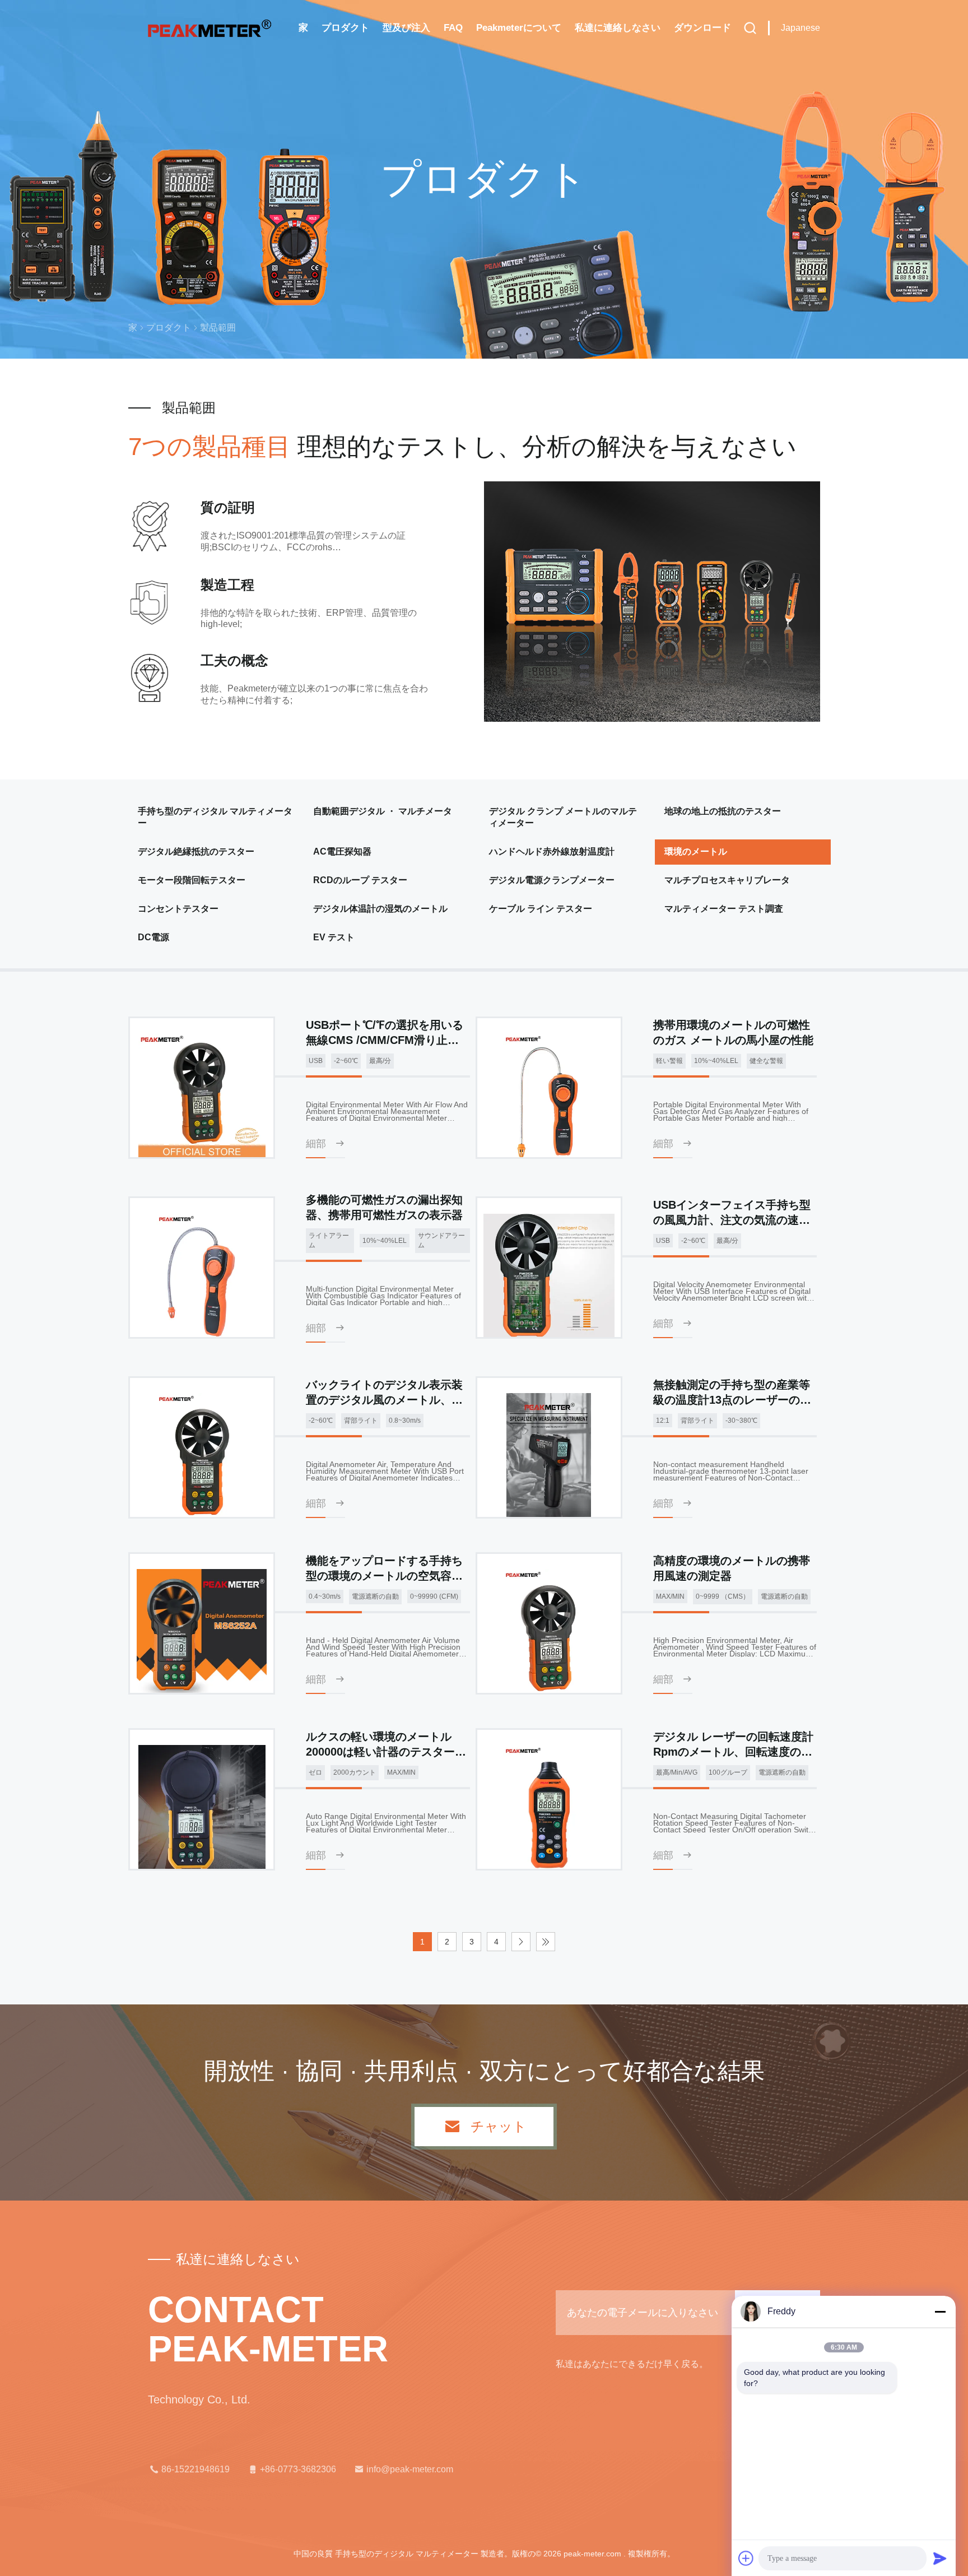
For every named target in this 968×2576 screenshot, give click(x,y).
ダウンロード (702, 28)
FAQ (453, 28)
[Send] (940, 2558)
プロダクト (345, 28)
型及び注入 (406, 28)
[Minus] (940, 2312)
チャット (499, 2127)
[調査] (750, 28)
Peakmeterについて (519, 28)
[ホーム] (210, 28)
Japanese (801, 28)
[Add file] (746, 2558)
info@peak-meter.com (410, 2469)
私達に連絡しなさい (618, 28)
